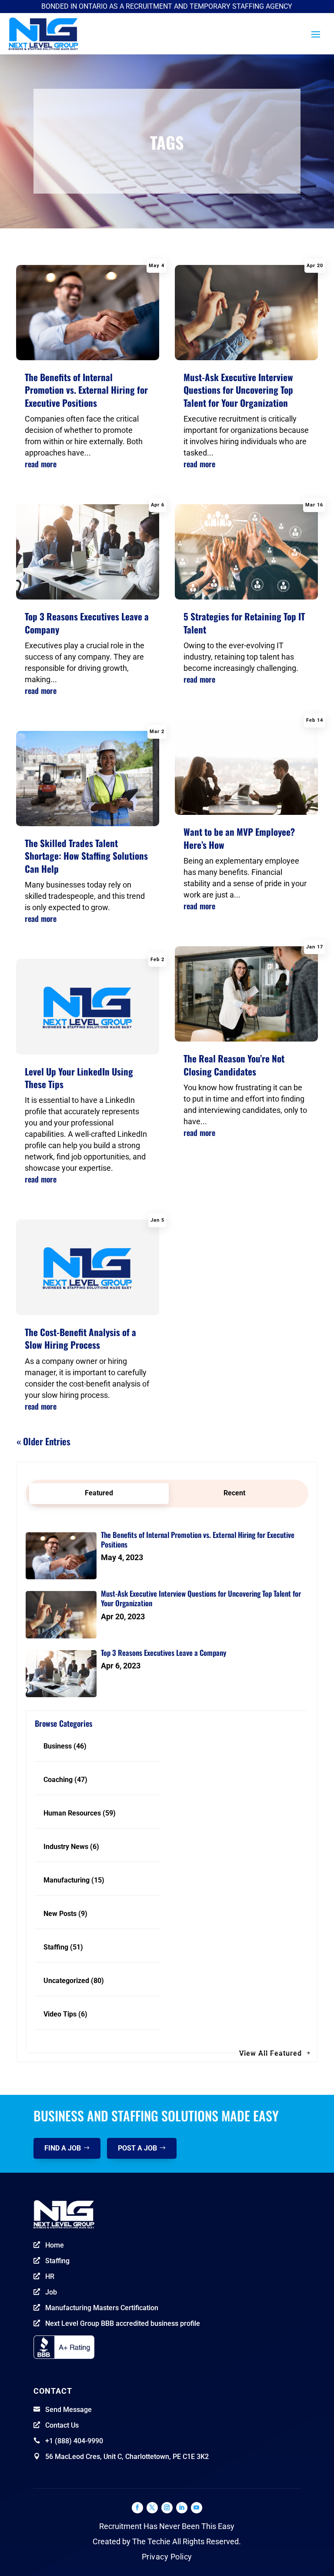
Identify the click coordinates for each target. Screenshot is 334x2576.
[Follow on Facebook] (137, 2508)
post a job (137, 2148)
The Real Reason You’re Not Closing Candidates (234, 1065)
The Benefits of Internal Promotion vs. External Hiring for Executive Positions (86, 390)
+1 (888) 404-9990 (74, 2441)
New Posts (60, 1914)
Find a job (63, 2148)
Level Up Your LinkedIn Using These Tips (79, 1078)
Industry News (66, 1847)
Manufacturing (67, 1880)
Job (51, 2292)
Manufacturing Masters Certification (102, 2308)
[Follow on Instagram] (167, 2508)
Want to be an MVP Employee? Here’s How (239, 838)
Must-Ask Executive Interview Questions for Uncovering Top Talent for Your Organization (238, 390)
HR (50, 2276)
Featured (99, 1493)
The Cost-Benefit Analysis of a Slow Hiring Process (80, 1338)
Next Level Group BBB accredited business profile (123, 2323)
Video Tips (60, 2014)
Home (55, 2245)
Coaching (58, 1780)
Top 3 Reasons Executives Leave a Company (87, 623)
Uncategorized (66, 1981)
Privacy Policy (167, 2557)
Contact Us (62, 2425)
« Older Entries (43, 1441)
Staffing (56, 1947)
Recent (234, 1493)
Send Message (68, 2410)
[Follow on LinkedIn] (182, 2508)
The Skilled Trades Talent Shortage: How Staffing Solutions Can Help (86, 856)
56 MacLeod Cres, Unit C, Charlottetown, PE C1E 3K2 (127, 2457)
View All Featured (271, 2053)
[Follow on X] (152, 2508)
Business (58, 1746)
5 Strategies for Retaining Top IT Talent (244, 623)
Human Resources (72, 1813)
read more (41, 464)
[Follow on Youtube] (197, 2508)
